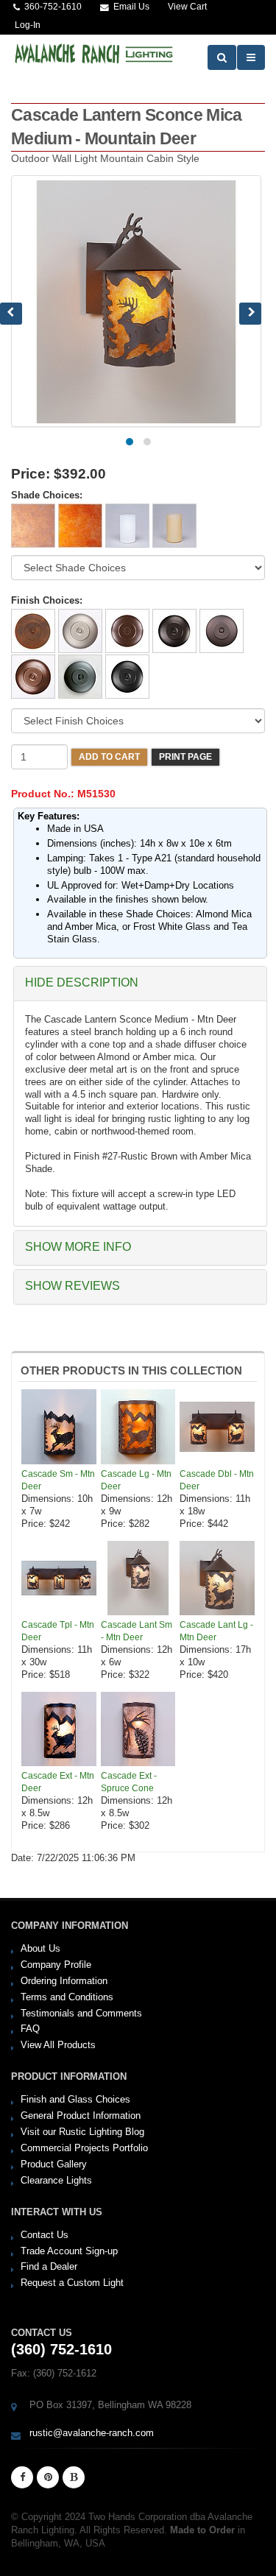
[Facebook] (22, 2477)
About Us (40, 1948)
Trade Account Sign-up (69, 2251)
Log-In (28, 25)
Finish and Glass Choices (75, 2099)
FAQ (30, 2029)
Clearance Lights (56, 2180)
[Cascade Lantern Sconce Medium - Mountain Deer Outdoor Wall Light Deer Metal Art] (136, 301)
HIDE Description (82, 982)
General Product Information (81, 2116)
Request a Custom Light (72, 2283)
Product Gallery (54, 2164)
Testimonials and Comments (81, 2013)
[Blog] (74, 2477)
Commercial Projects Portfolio (84, 2148)
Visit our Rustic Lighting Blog (82, 2132)
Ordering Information (64, 1981)
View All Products (58, 2045)
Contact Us (45, 2235)
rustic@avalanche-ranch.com (92, 2433)
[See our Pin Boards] (48, 2477)
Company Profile (56, 1965)
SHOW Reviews (72, 1286)
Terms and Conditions (67, 1997)
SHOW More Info (78, 1247)
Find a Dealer (49, 2266)
